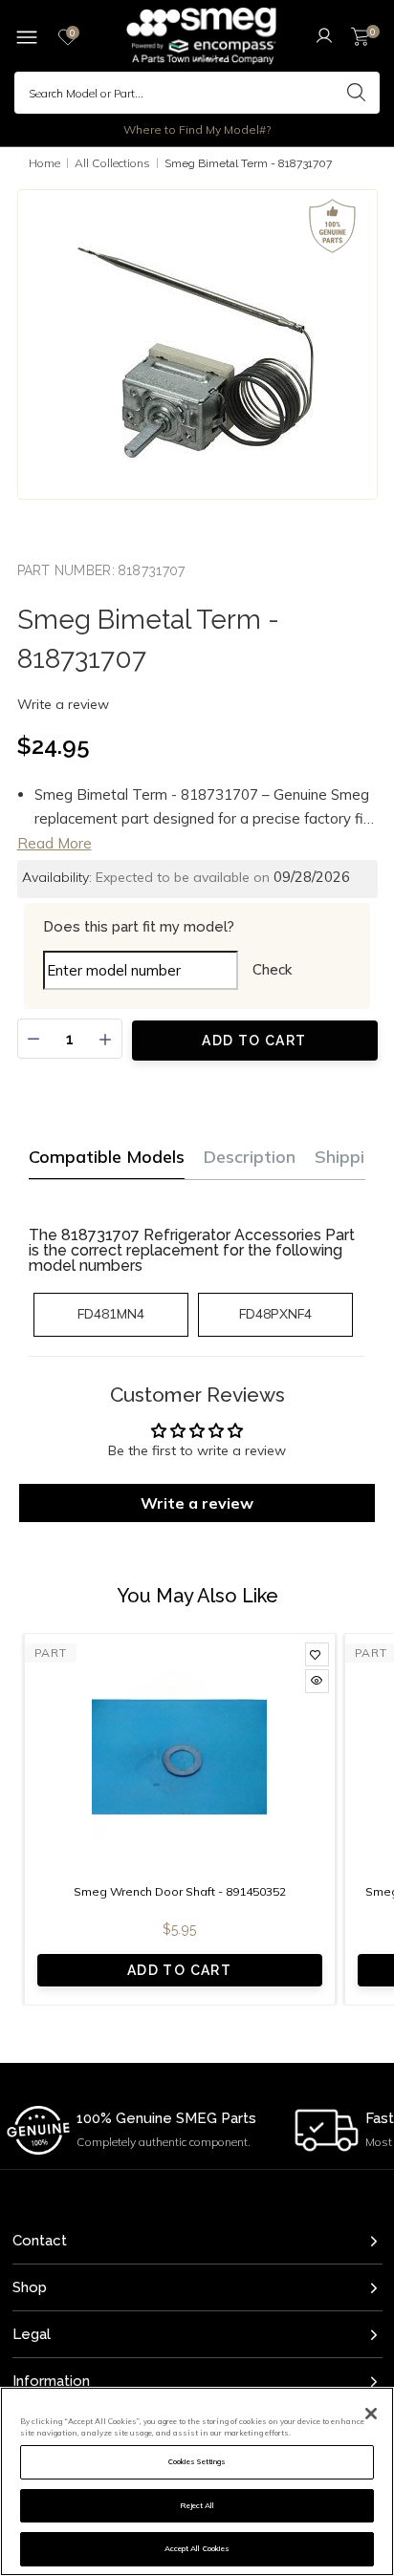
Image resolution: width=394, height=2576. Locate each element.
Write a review (63, 704)
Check (272, 969)
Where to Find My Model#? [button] (197, 129)
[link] (317, 1654)
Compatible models (107, 1157)
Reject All (197, 2505)
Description (250, 1157)
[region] (197, 2481)
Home (44, 163)
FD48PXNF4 (275, 1314)
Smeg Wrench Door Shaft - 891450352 (180, 1891)
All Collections (112, 163)
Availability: (57, 877)
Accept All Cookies (197, 2548)
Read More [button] (55, 843)
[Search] (356, 93)
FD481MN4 (111, 1314)
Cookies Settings (197, 2461)
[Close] (371, 2414)
